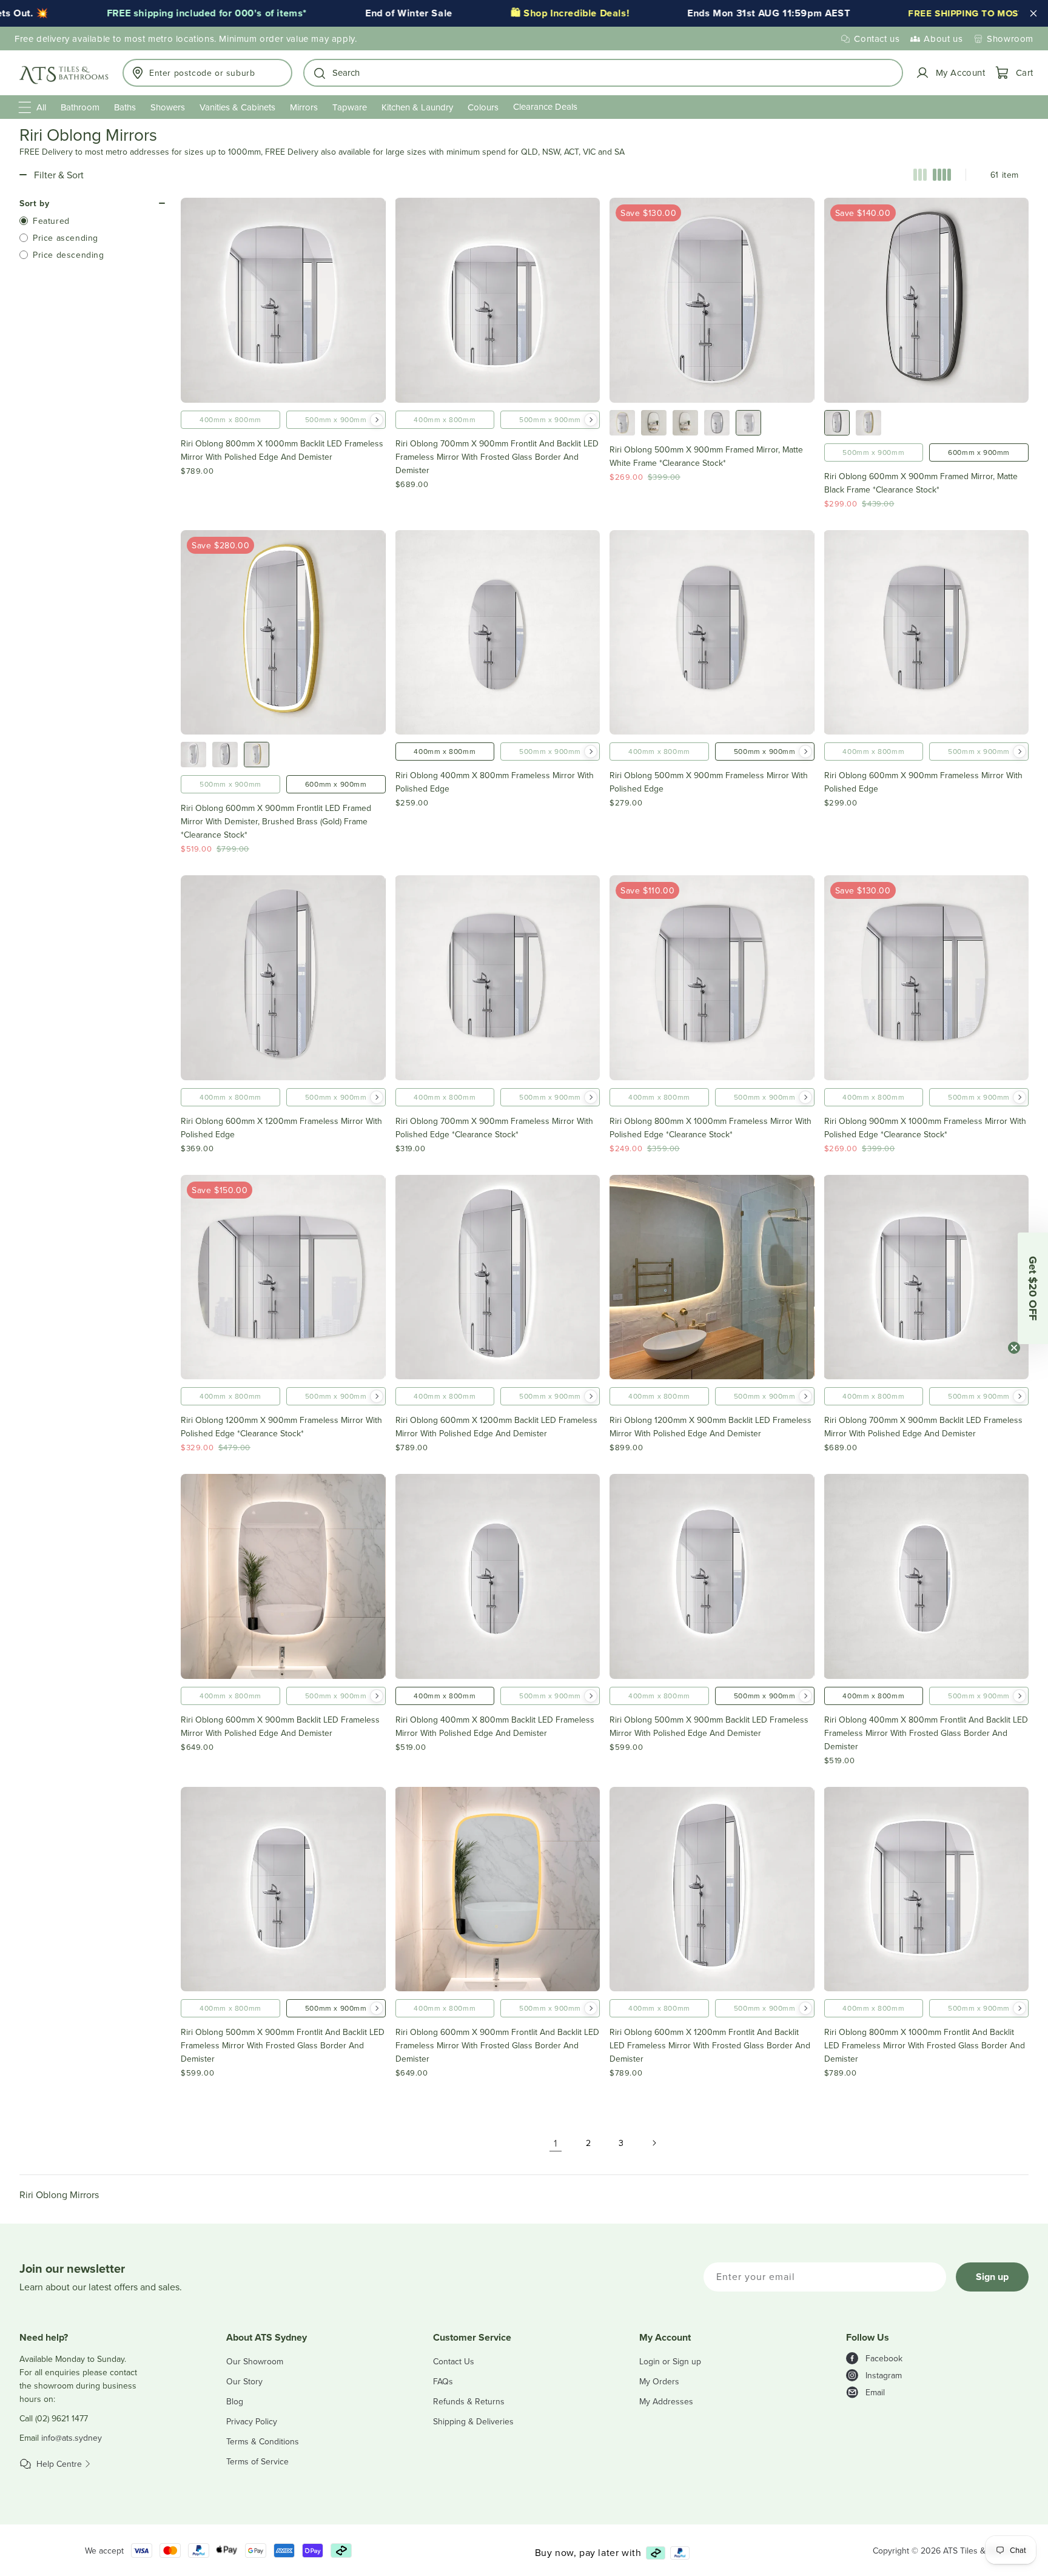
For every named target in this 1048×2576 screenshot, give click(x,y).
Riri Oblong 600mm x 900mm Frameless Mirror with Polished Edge (923, 782)
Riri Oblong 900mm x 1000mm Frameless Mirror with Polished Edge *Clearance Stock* (925, 1128)
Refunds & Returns (469, 2401)
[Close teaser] (1014, 1348)
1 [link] (556, 2143)
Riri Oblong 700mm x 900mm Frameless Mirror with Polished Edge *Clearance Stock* (494, 1128)
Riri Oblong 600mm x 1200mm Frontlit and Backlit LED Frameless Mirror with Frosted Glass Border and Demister (710, 2045)
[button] (603, 73)
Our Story (244, 2381)
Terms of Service (257, 2461)
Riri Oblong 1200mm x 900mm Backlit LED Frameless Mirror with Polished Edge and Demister (710, 1427)
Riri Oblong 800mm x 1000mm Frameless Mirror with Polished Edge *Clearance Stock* (710, 1128)
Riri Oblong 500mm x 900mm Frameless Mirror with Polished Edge (709, 782)
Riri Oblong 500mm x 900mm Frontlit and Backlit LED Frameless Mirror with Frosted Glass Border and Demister (283, 2045)
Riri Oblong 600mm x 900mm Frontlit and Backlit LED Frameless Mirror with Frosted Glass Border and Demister (497, 2045)
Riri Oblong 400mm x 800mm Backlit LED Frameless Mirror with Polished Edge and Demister (495, 1726)
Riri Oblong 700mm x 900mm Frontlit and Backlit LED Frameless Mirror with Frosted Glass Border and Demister (497, 457)
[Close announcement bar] (1033, 13)
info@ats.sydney (72, 2438)
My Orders (659, 2381)
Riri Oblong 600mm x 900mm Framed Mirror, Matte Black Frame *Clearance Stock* (921, 483)
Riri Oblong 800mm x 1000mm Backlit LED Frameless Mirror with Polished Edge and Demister (282, 450)
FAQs (443, 2381)
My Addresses (666, 2401)
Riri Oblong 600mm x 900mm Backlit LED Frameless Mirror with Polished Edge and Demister (280, 1726)
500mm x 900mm (336, 419)
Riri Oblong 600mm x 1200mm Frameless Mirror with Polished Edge (281, 1128)
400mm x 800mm (230, 419)
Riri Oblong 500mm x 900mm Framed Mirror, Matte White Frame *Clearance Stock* (706, 456)
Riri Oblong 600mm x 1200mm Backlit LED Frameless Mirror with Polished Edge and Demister (496, 1427)
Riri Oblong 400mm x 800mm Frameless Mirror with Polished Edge (495, 782)
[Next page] (654, 2143)
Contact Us (454, 2361)
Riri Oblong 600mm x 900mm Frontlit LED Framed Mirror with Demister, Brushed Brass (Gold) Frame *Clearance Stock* (276, 821)
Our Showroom (255, 2361)
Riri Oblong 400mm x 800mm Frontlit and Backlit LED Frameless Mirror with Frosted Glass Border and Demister (926, 1733)
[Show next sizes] (377, 420)
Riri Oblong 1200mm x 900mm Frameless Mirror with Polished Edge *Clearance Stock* (281, 1427)
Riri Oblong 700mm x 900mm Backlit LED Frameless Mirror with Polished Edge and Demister (923, 1427)
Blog (235, 2401)
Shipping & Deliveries (473, 2421)
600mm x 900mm (979, 452)
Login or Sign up (670, 2361)
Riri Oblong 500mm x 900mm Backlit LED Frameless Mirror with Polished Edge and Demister (709, 1726)
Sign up (992, 2277)
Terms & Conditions (263, 2441)
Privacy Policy (252, 2421)
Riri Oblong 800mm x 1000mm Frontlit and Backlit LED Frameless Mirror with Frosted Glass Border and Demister (925, 2045)
